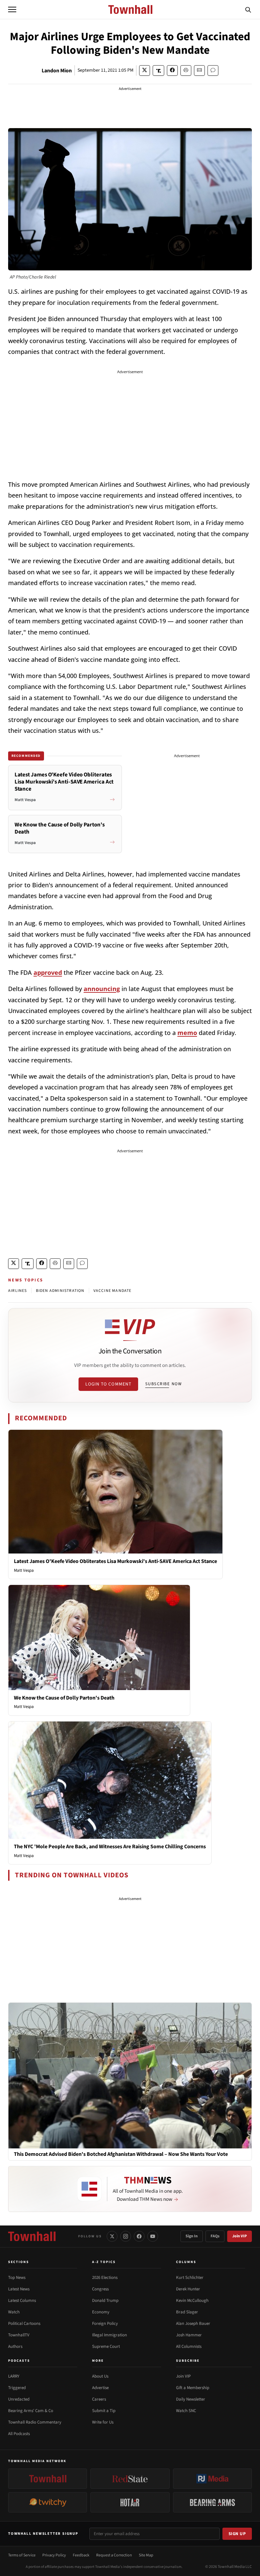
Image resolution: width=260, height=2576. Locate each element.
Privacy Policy (54, 2555)
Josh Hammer (189, 2335)
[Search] (248, 9)
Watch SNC (186, 2411)
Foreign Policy (105, 2324)
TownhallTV (19, 2335)
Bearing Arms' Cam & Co (31, 2411)
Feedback (81, 2555)
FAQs (215, 2236)
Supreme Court (106, 2346)
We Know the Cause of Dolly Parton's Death (64, 1698)
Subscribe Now (164, 1384)
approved (48, 972)
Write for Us (103, 2422)
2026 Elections (105, 2278)
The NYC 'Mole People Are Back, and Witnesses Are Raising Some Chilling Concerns (110, 1847)
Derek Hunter (188, 2289)
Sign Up (237, 2534)
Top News (17, 2278)
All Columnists (189, 2346)
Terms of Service (22, 2555)
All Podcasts (19, 2434)
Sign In (192, 2236)
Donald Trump (105, 2301)
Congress (100, 2289)
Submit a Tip (104, 2411)
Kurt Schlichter (190, 2278)
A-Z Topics (104, 2262)
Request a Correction (114, 2555)
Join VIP (240, 2236)
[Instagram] (126, 2236)
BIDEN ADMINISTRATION (60, 1291)
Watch (14, 2312)
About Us (100, 2376)
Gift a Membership (193, 2388)
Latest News (19, 2289)
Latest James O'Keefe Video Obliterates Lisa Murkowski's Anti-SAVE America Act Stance (115, 1561)
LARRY (14, 2376)
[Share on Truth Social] (159, 70)
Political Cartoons (24, 2324)
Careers (99, 2399)
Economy (101, 2312)
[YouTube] (153, 2236)
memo (187, 1033)
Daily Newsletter (191, 2399)
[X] (112, 2236)
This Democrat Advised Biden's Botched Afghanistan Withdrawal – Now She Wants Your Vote (121, 2154)
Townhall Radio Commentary (35, 2422)
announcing (102, 989)
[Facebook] (139, 2236)
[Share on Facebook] (172, 70)
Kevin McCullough (192, 2301)
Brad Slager (187, 2312)
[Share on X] (145, 70)
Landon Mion (57, 71)
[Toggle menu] (12, 9)
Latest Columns (22, 2301)
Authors (15, 2346)
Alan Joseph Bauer (193, 2324)
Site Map (146, 2555)
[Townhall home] (32, 2236)
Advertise (100, 2388)
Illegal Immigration (110, 2335)
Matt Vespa (24, 1570)
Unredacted (19, 2399)
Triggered (17, 2388)
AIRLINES (18, 1291)
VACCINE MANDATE (113, 1291)
